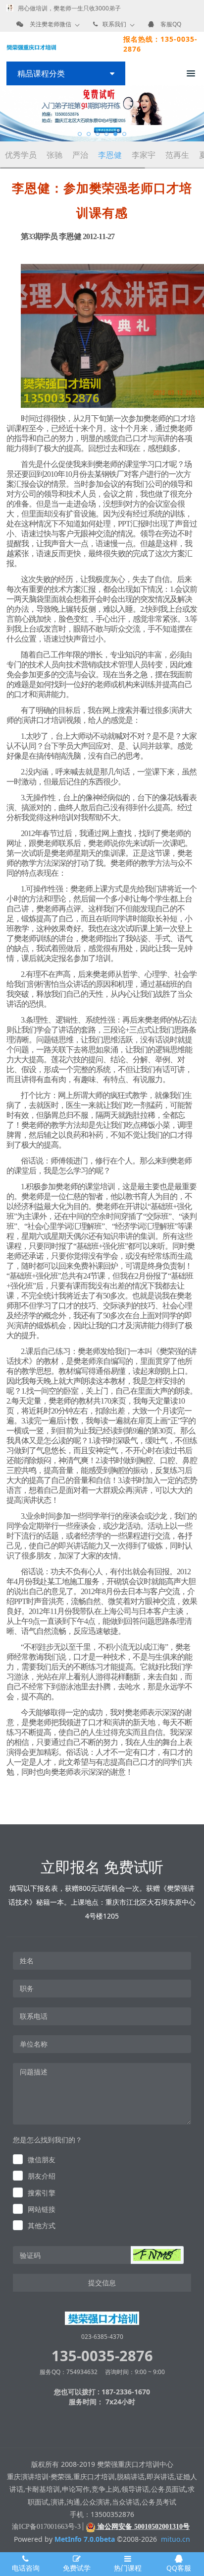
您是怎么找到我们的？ (48, 2140)
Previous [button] (5, 114)
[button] (157, 2255)
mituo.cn (176, 2539)
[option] (102, 113)
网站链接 (42, 2209)
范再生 (177, 155)
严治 (80, 155)
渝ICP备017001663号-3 (46, 2527)
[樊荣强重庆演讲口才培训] (31, 47)
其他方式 (42, 2225)
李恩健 (110, 155)
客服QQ (171, 24)
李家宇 (144, 155)
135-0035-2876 (102, 2355)
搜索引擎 (42, 2193)
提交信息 (102, 2283)
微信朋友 (42, 2159)
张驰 (54, 155)
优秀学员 (21, 155)
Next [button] (199, 114)
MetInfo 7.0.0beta (85, 2539)
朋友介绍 (42, 2176)
